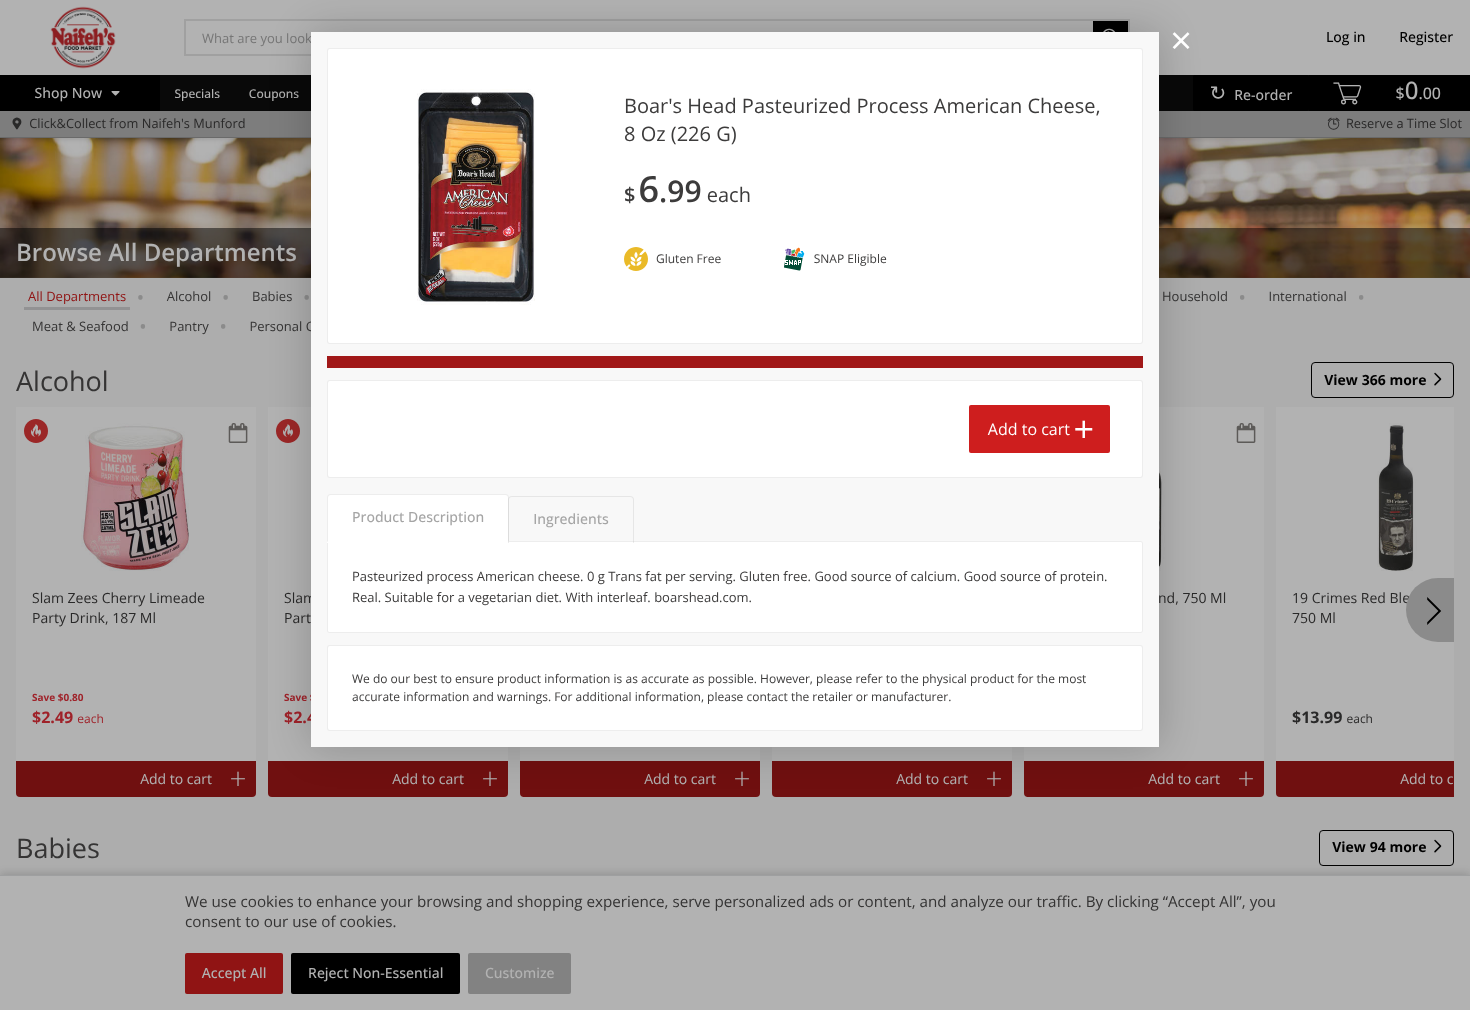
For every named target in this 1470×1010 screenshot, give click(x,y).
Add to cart (1029, 429)
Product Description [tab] (418, 517)
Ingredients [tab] (570, 519)
